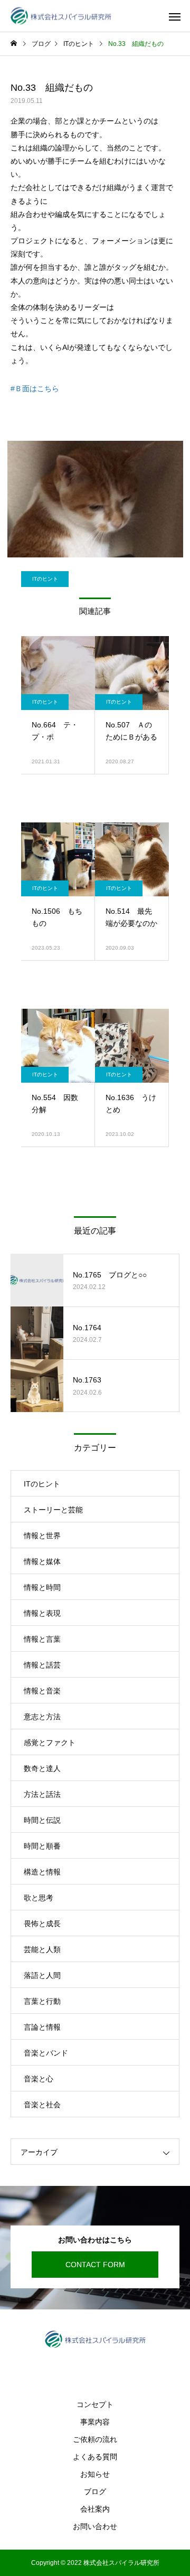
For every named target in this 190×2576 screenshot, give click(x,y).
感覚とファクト (50, 1742)
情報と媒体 (42, 1561)
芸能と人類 (42, 1949)
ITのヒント (45, 579)
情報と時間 (42, 1587)
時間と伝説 (42, 1820)
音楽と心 (39, 2079)
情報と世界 (42, 1536)
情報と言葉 (42, 1639)
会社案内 (95, 2509)
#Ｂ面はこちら (35, 389)
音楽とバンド (46, 2053)
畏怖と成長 (42, 1924)
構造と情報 (42, 1872)
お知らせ (95, 2474)
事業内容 (95, 2422)
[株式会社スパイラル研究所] (61, 16)
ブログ (95, 2492)
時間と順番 (42, 1846)
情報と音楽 (42, 1691)
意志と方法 (42, 1717)
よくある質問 (95, 2457)
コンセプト (95, 2404)
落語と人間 (42, 1975)
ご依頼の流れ (95, 2439)
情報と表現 (42, 1613)
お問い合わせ (95, 2526)
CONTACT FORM (95, 2265)
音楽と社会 (42, 2105)
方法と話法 (42, 1794)
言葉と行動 (42, 2001)
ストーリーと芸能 (53, 1510)
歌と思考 (39, 1898)
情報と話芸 (42, 1665)
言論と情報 (42, 2027)
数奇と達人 (42, 1768)
